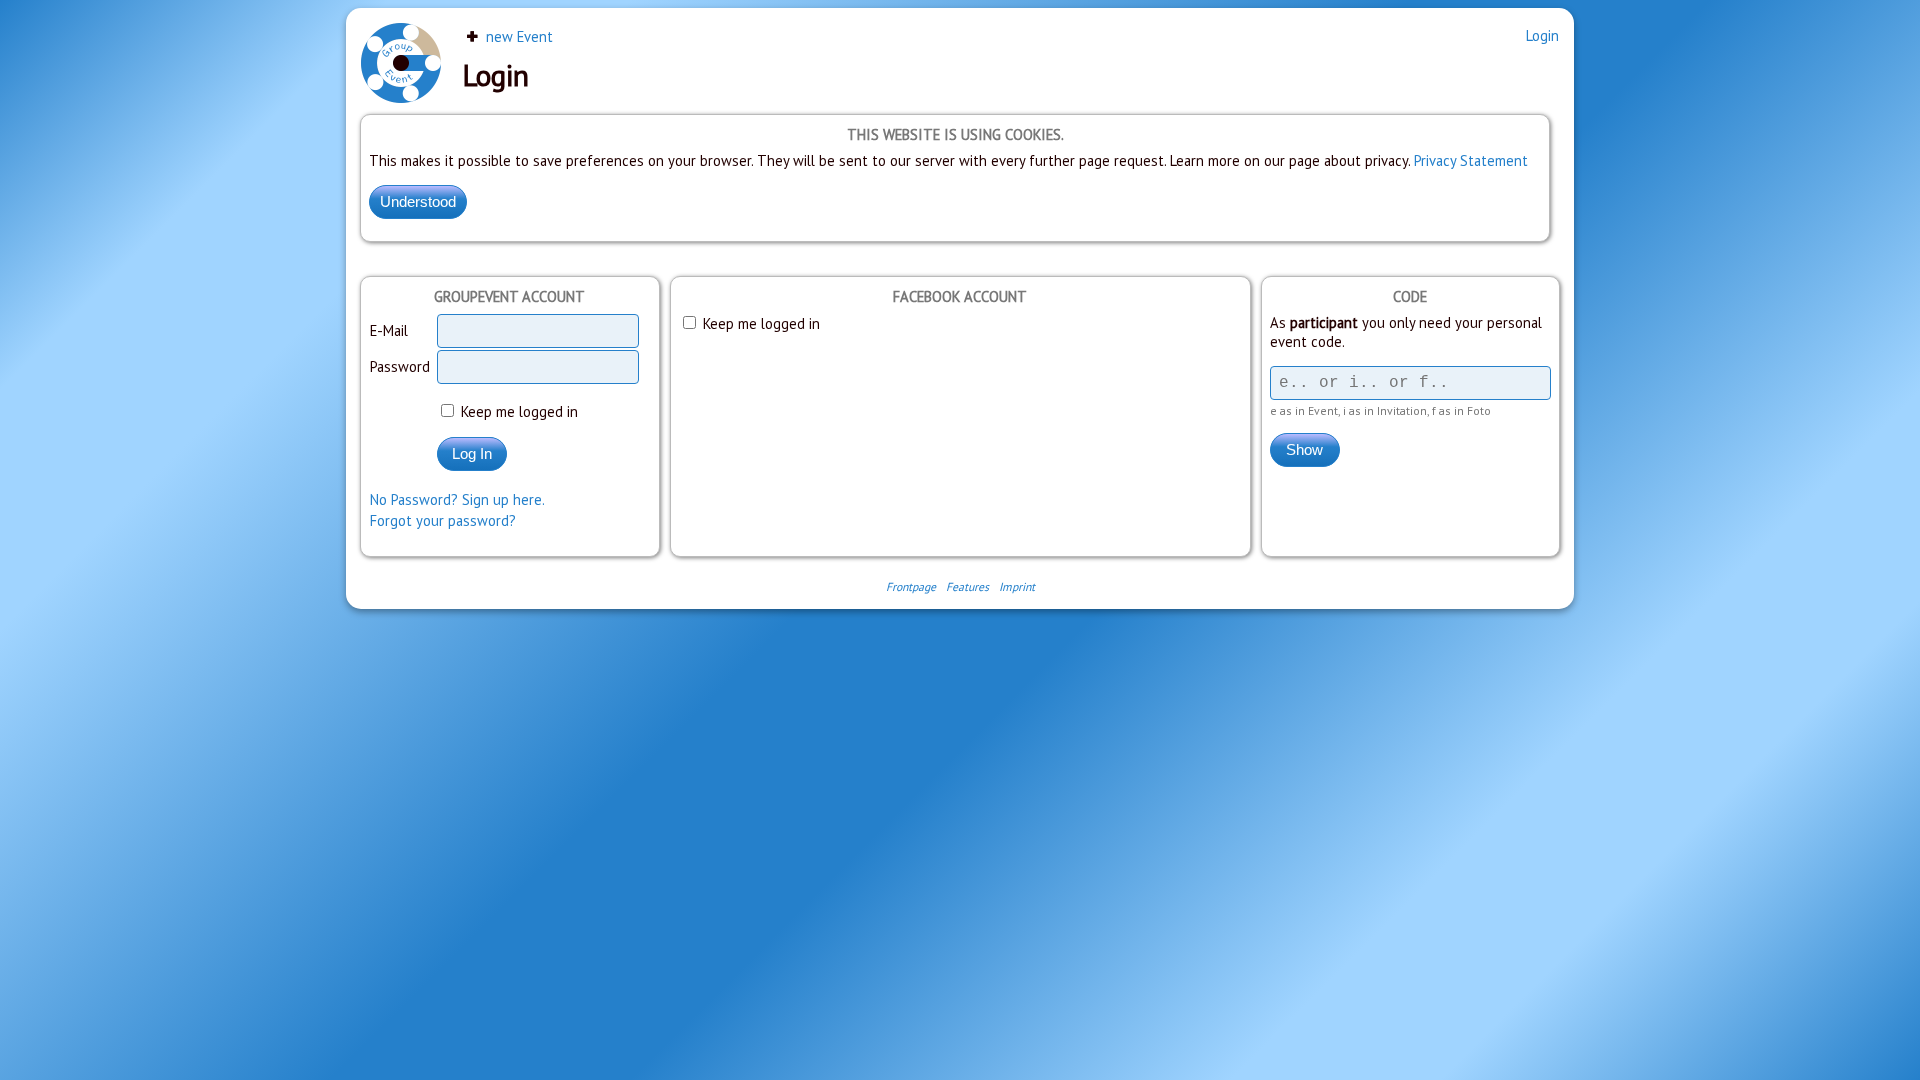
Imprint (1017, 586)
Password (400, 366)
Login (1542, 35)
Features (967, 586)
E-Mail (389, 330)
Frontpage (911, 586)
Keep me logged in (517, 411)
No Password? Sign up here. (457, 499)
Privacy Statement (1471, 160)
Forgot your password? (443, 520)
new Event (517, 36)
